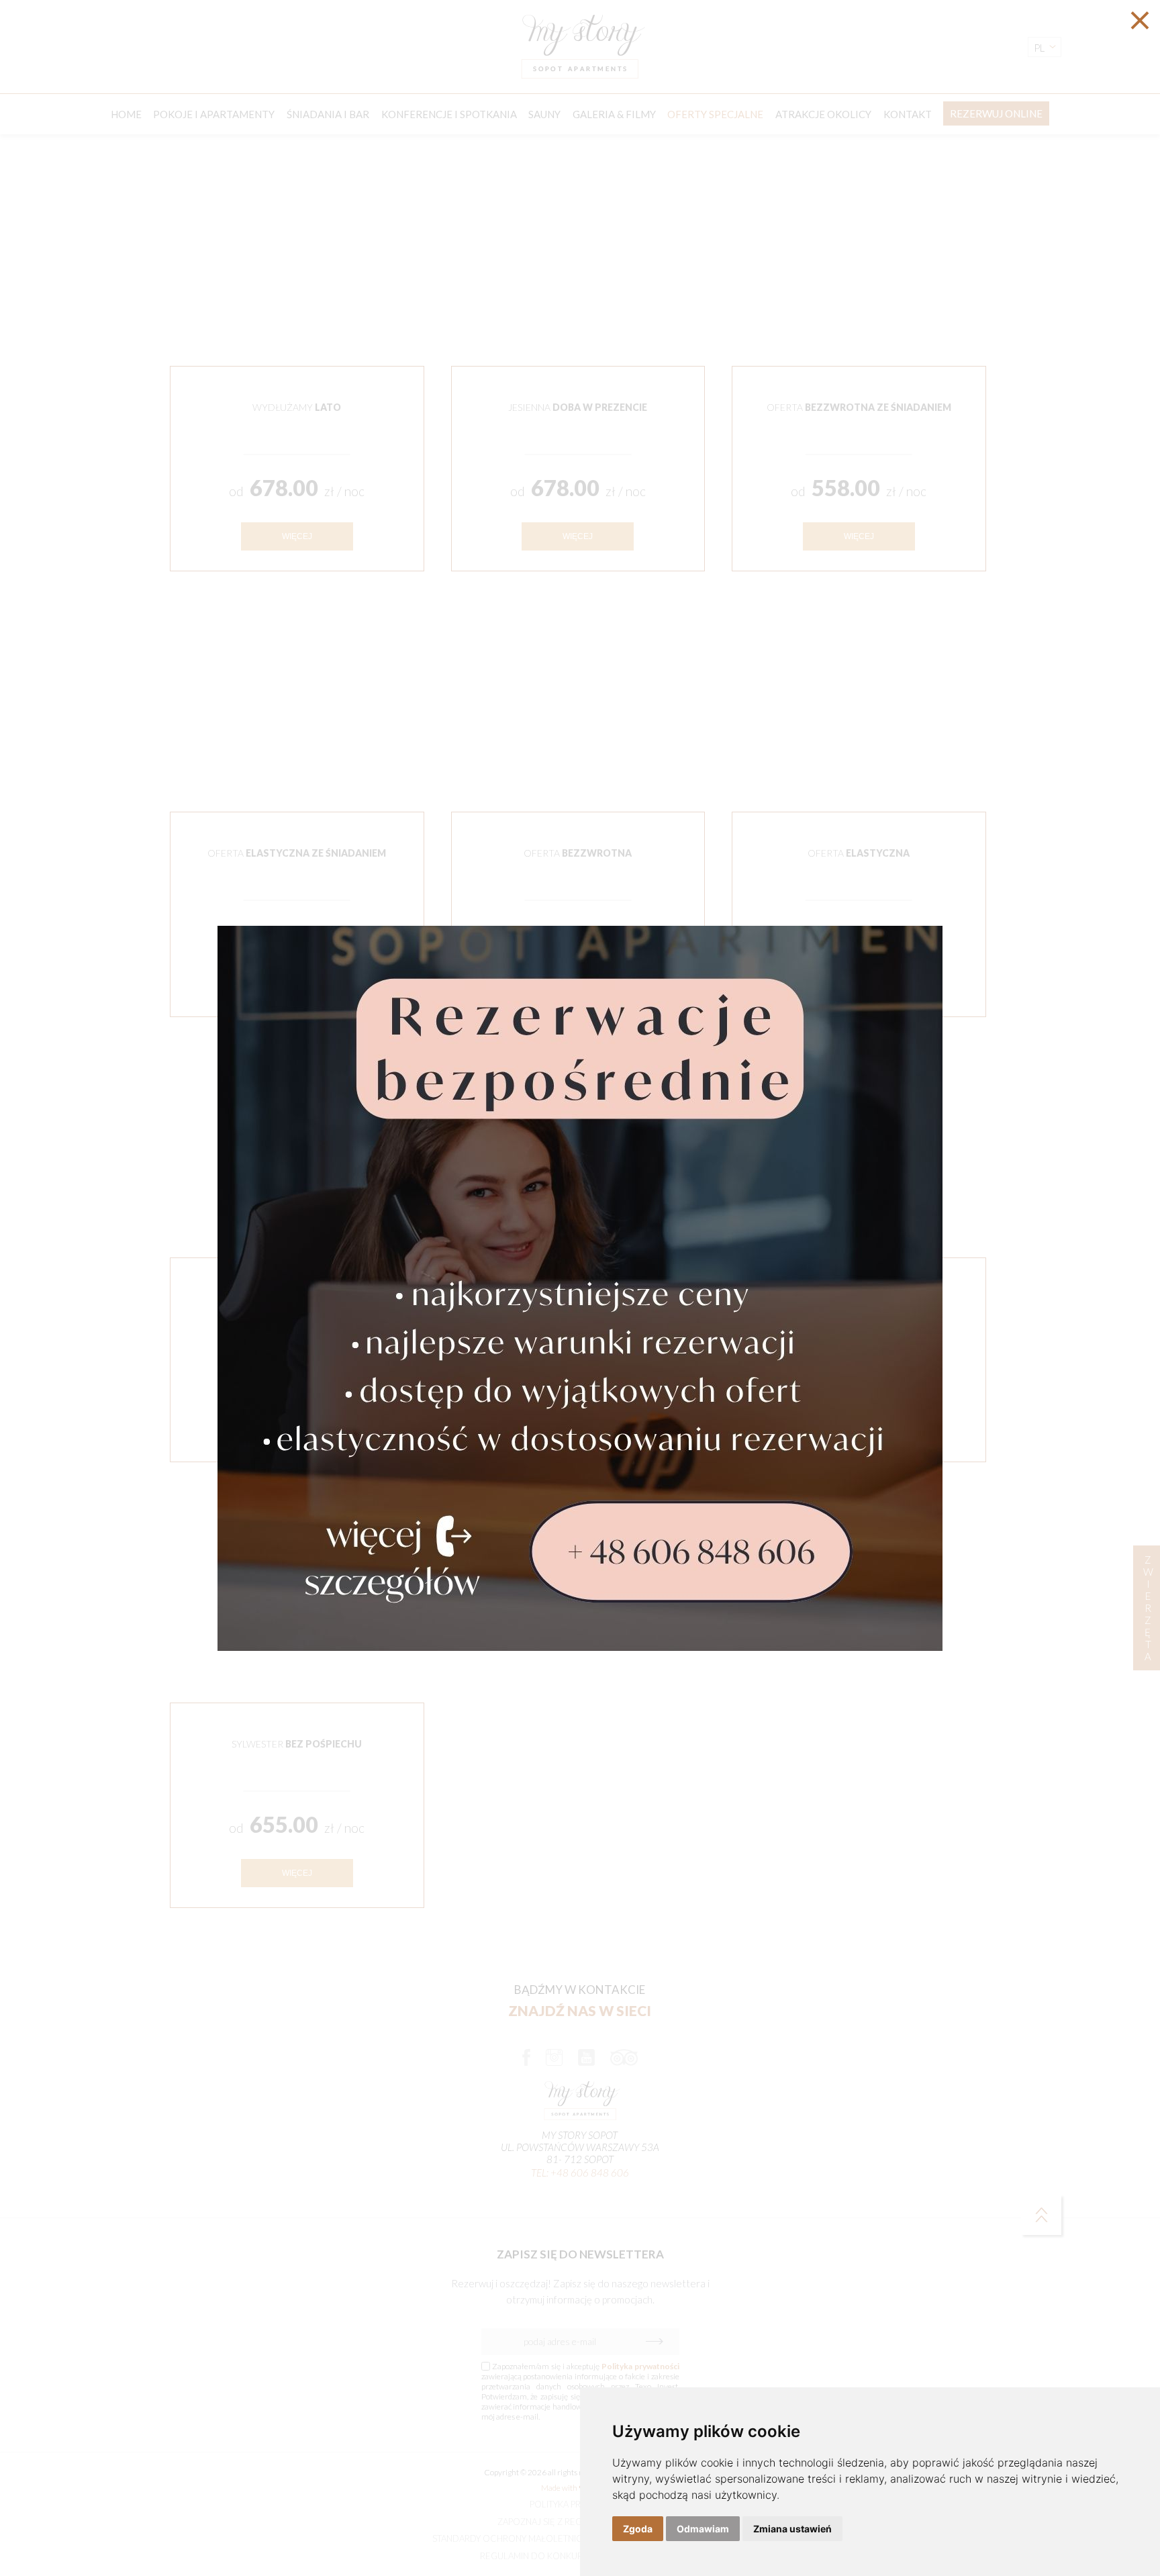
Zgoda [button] (638, 2529)
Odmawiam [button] (703, 2529)
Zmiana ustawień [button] (792, 2529)
